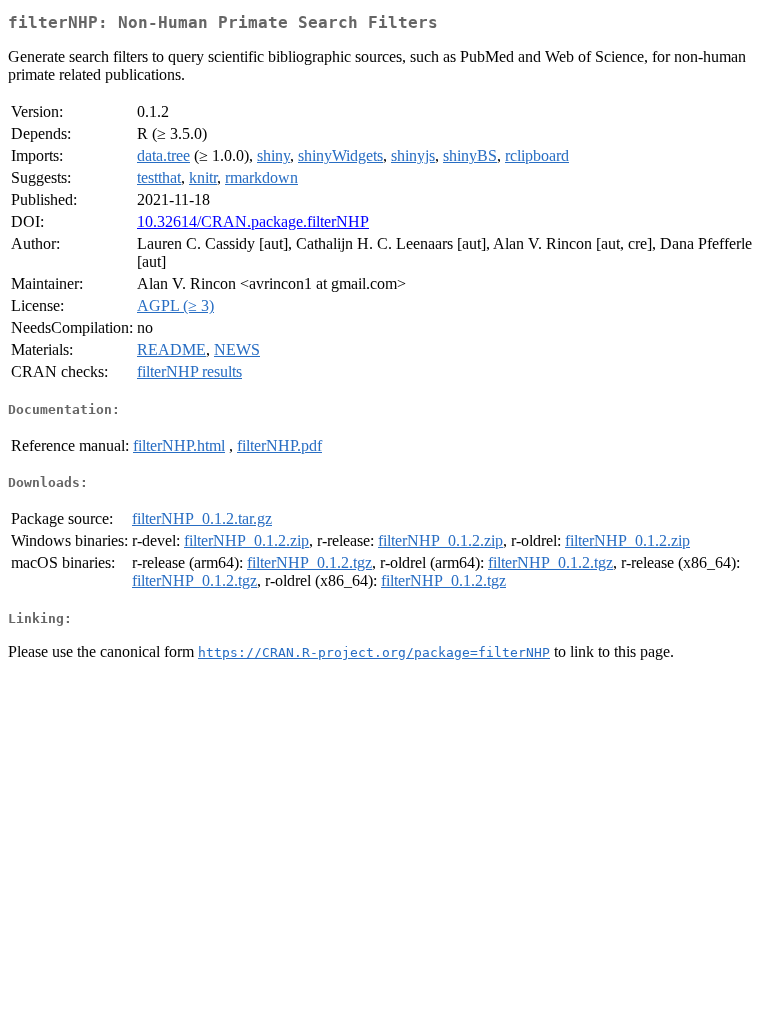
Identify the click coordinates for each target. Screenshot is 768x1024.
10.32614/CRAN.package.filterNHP (253, 221)
